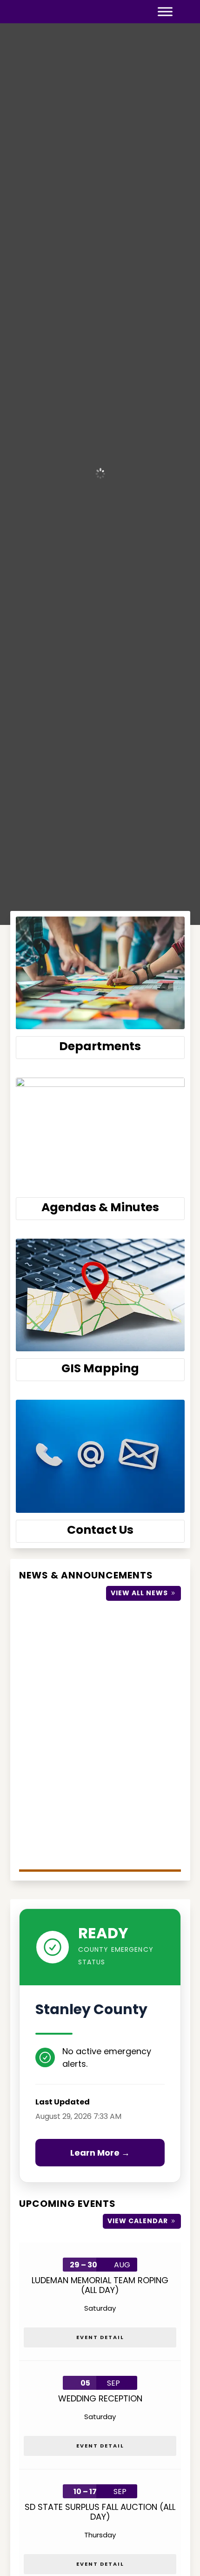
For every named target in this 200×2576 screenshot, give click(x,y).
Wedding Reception (100, 2398)
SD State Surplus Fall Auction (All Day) (100, 2512)
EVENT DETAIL (100, 2337)
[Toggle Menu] (165, 12)
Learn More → (100, 2153)
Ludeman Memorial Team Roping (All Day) (100, 2285)
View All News (139, 1593)
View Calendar (138, 2221)
